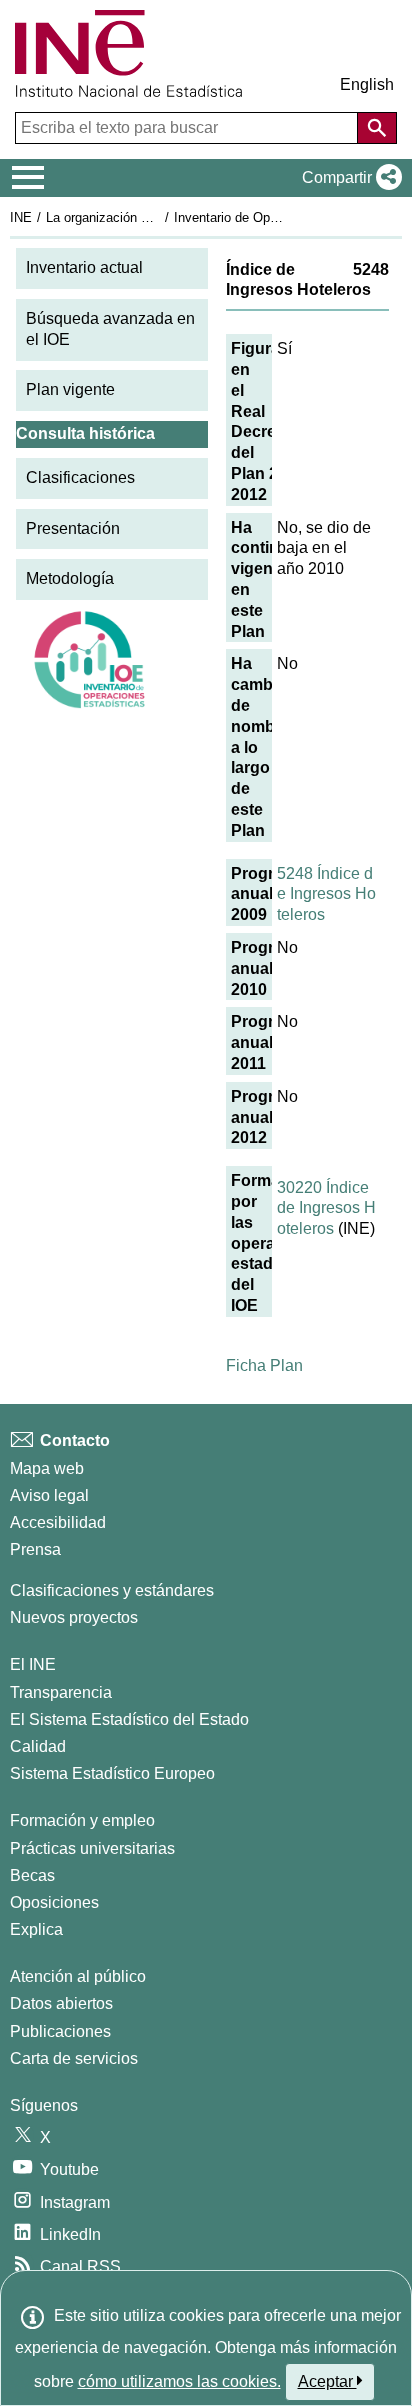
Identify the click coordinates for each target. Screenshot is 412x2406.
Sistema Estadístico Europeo (112, 1773)
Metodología (70, 578)
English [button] (367, 84)
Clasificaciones (80, 477)
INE (21, 217)
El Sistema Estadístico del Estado (129, 1719)
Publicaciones (60, 2031)
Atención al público (78, 1976)
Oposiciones (54, 1902)
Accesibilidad (58, 1522)
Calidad (38, 1746)
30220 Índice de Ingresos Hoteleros (326, 1208)
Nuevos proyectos (74, 1617)
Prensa (35, 1549)
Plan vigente (70, 389)
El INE (33, 1664)
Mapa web (47, 1468)
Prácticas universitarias (92, 1848)
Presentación (73, 528)
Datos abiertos (61, 2003)
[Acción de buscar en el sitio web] (377, 128)
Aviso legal (49, 1495)
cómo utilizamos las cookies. (179, 2381)
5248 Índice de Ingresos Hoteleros (326, 894)
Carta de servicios (74, 2058)
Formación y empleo (82, 1820)
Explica (36, 1929)
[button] (348, 178)
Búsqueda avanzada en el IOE (110, 329)
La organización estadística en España (158, 217)
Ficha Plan (264, 1365)
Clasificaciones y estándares (112, 1590)
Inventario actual (84, 267)
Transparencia (61, 1692)
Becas (32, 1875)
